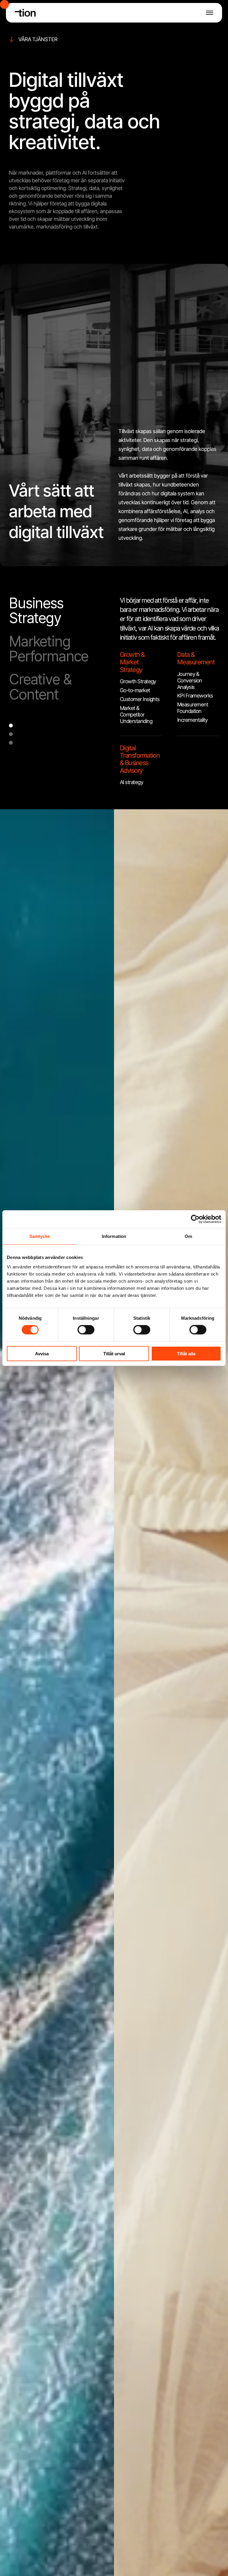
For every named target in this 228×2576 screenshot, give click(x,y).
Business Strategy (36, 611)
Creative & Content (40, 687)
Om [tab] (188, 1236)
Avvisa (42, 1353)
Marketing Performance (49, 649)
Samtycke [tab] (40, 1236)
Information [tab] (114, 1236)
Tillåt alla (186, 1353)
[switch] (86, 1330)
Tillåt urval (114, 1353)
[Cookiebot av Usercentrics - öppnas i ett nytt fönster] (195, 1219)
